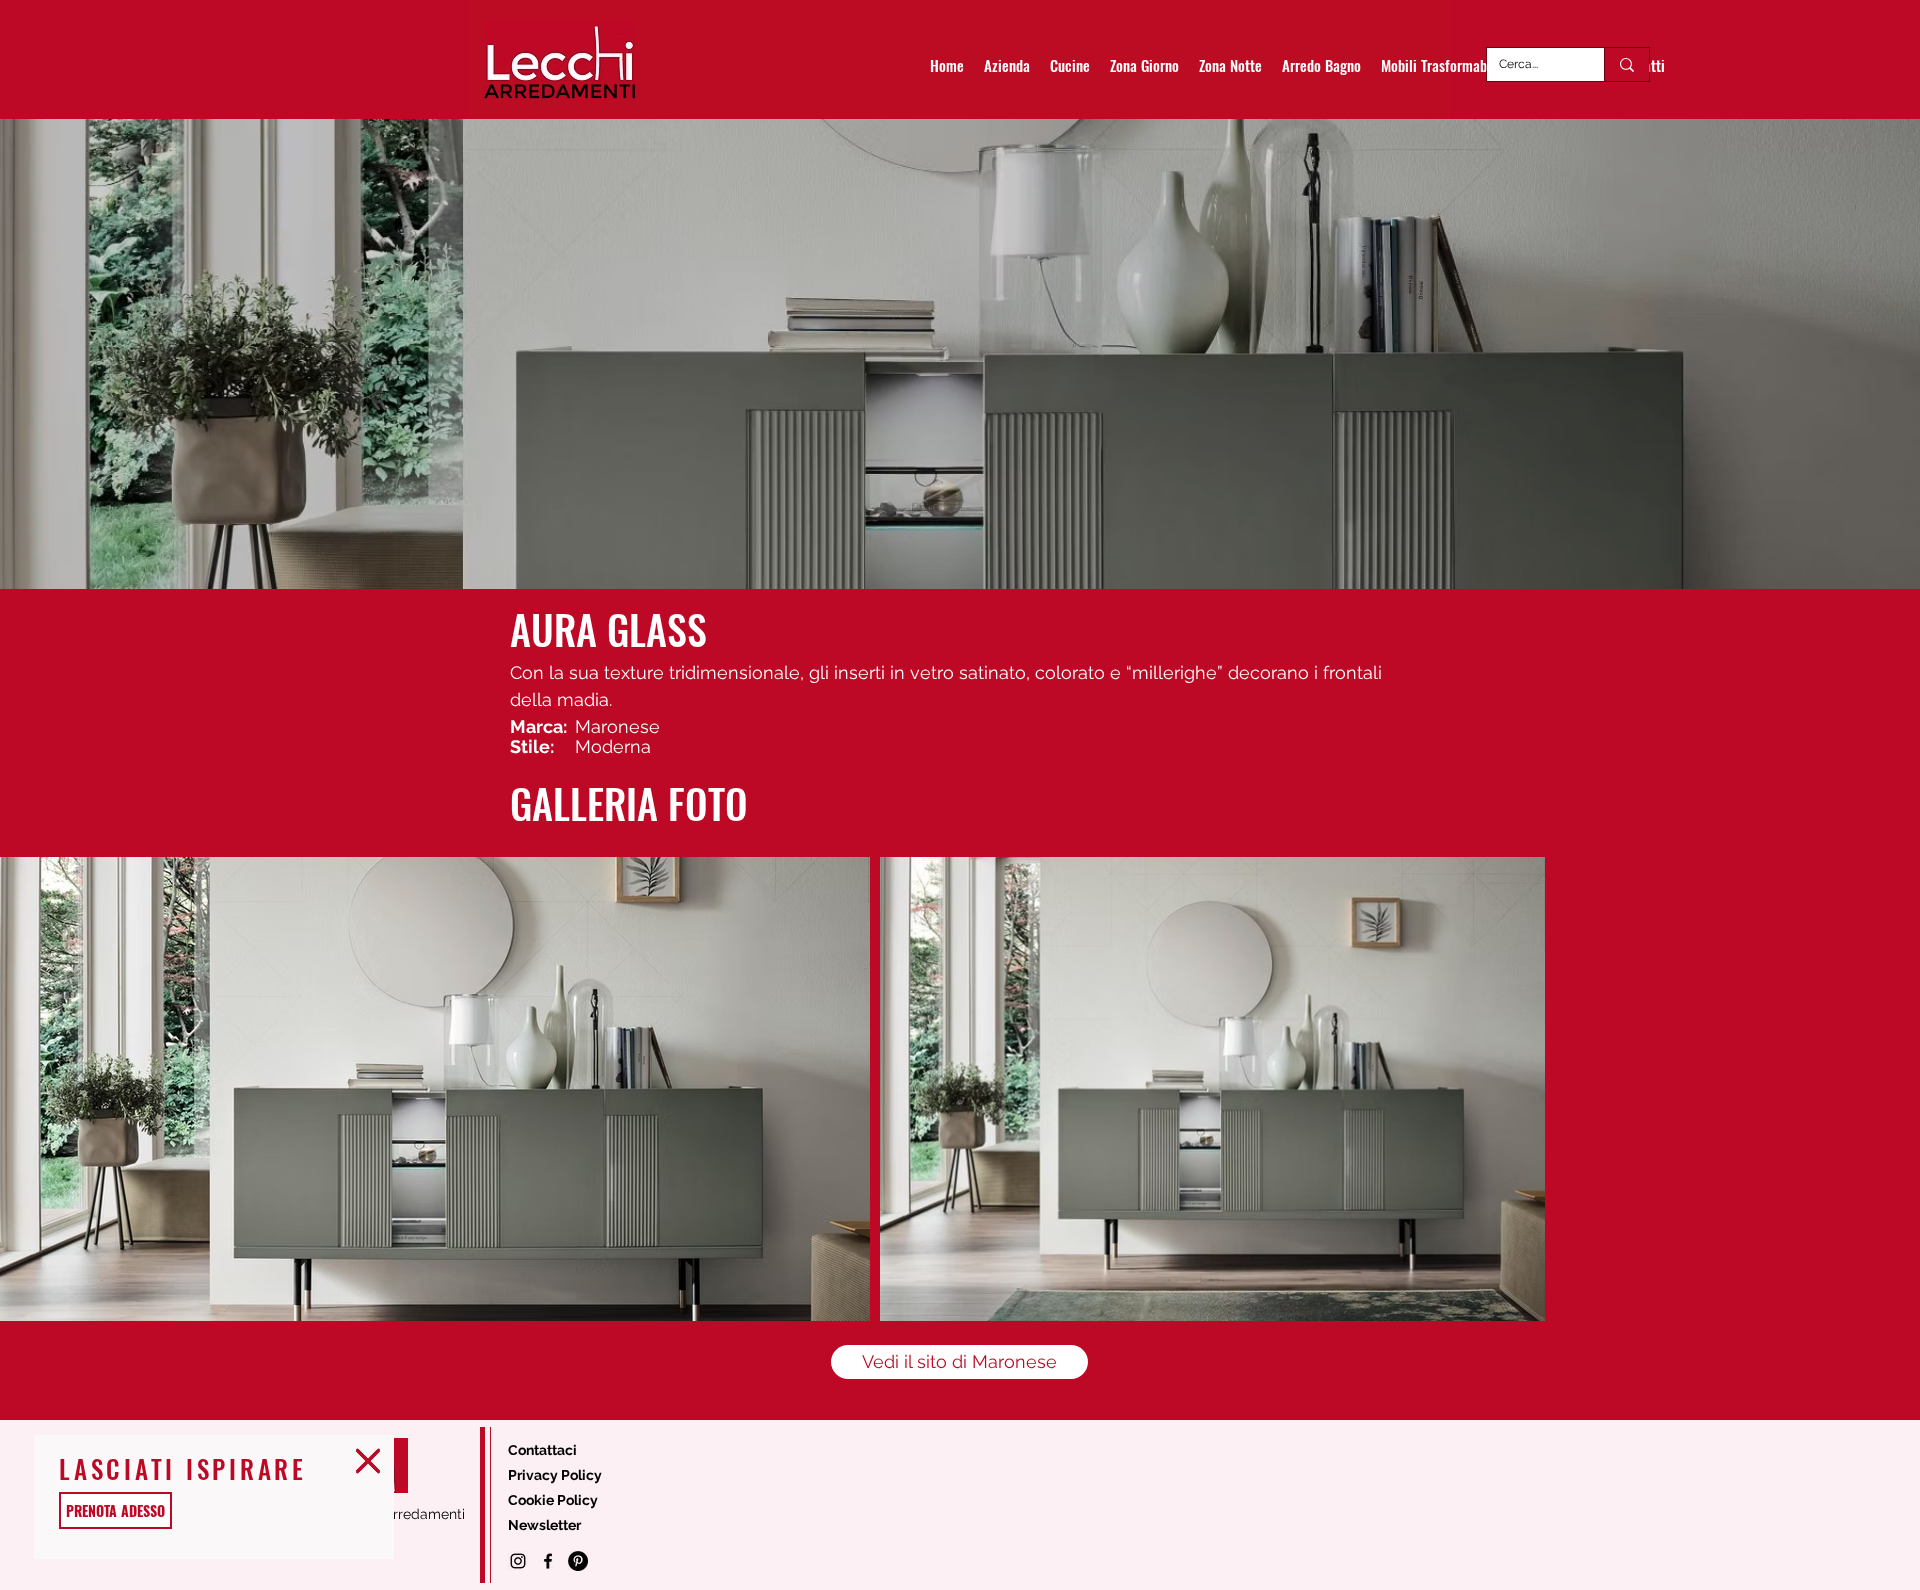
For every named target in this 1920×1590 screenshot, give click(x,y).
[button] (368, 1461)
